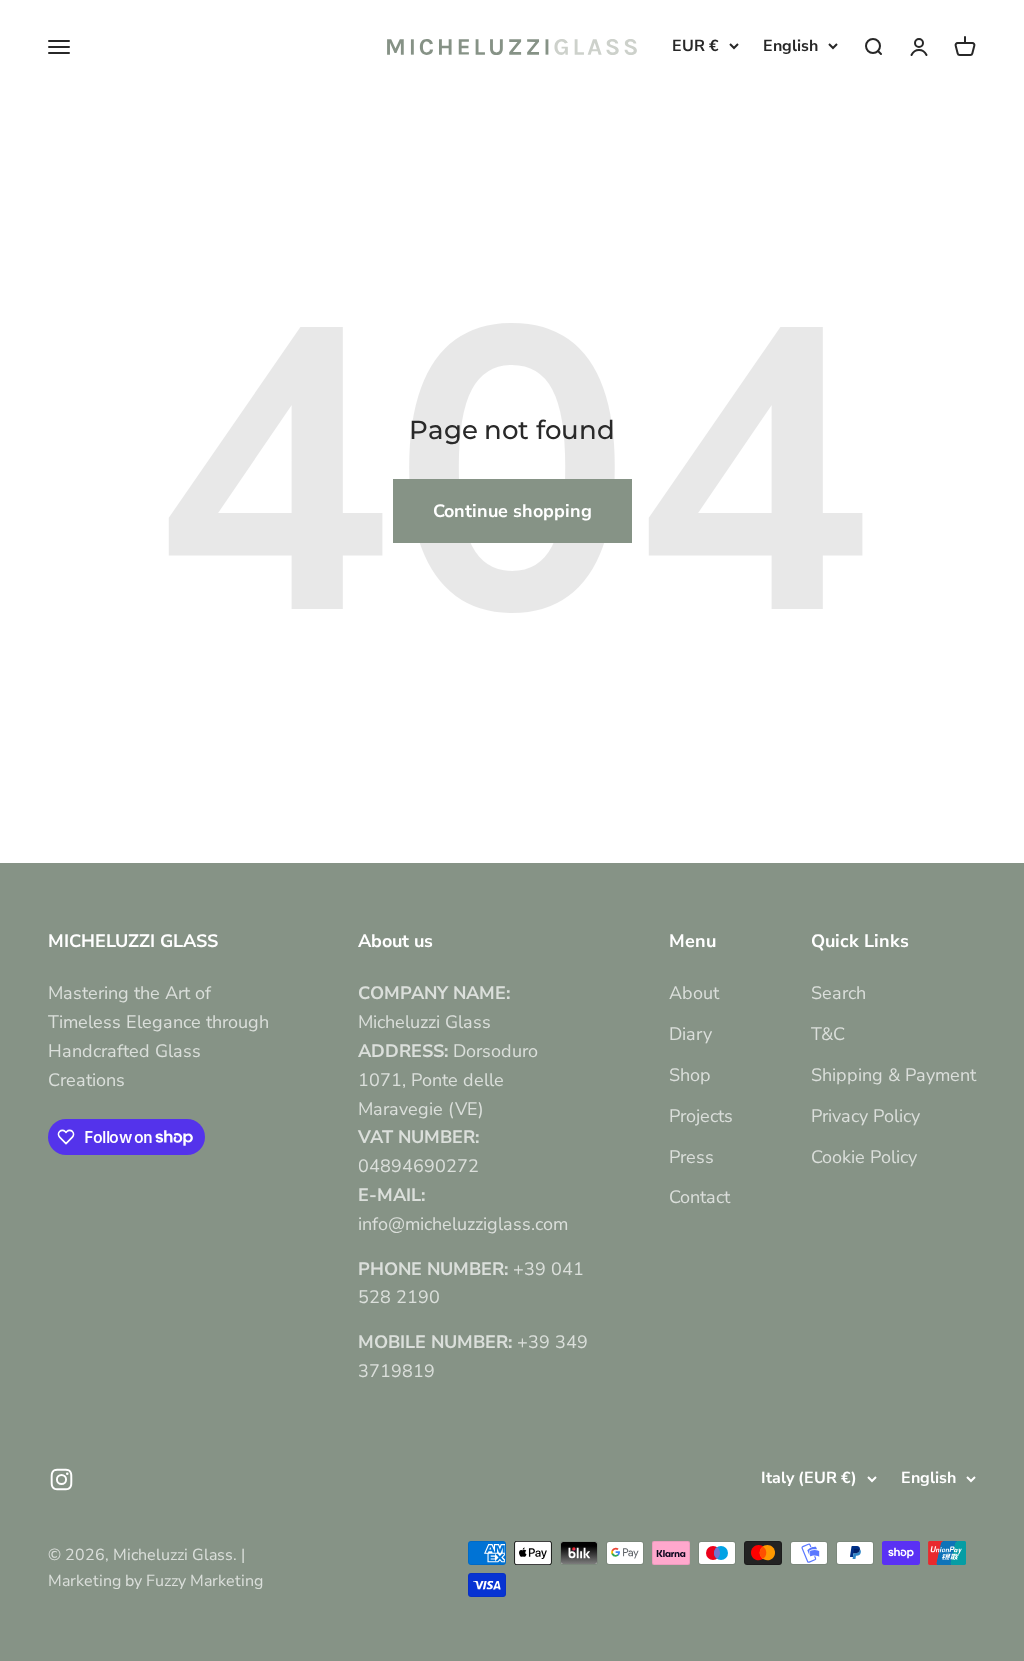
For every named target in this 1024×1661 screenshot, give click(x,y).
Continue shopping (512, 511)
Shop (690, 1075)
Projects (701, 1116)
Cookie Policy (864, 1157)
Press (691, 1157)
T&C (828, 1034)
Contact (699, 1197)
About (694, 993)
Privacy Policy (865, 1116)
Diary (690, 1034)
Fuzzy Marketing (204, 1581)
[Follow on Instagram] (61, 1479)
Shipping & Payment (893, 1075)
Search (838, 993)
